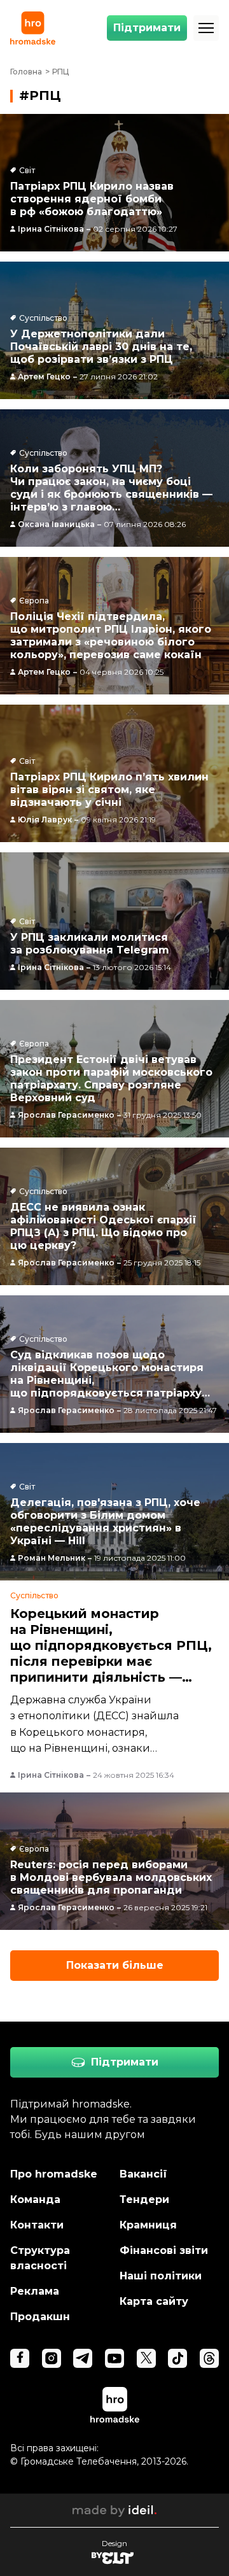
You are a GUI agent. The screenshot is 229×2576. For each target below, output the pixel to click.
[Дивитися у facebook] (20, 2358)
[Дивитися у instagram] (52, 2358)
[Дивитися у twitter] (146, 2358)
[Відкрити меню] (206, 28)
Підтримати (147, 28)
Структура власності (40, 2258)
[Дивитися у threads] (209, 2358)
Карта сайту (154, 2301)
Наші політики (161, 2276)
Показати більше (115, 1965)
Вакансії (143, 2174)
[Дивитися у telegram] (83, 2358)
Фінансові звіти (164, 2250)
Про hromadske (54, 2174)
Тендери (144, 2199)
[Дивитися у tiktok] (177, 2358)
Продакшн (40, 2317)
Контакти (37, 2225)
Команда (35, 2199)
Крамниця (148, 2225)
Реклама (35, 2291)
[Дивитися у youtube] (114, 2358)
